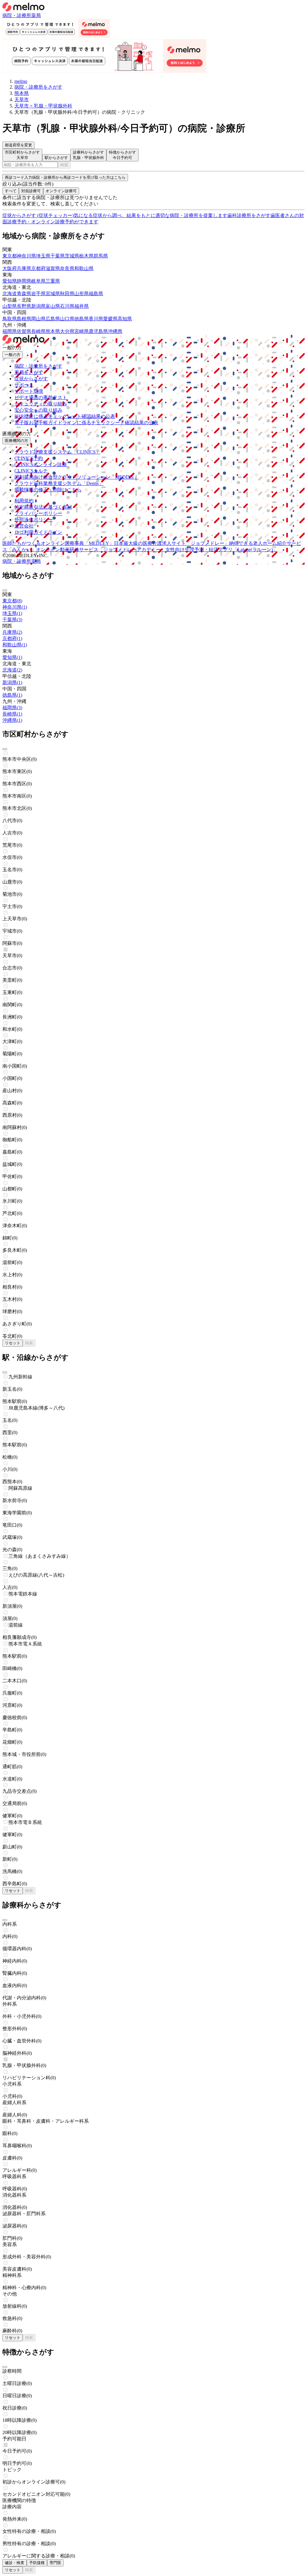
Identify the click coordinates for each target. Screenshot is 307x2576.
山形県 (82, 294)
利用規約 (24, 501)
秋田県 (67, 294)
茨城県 (72, 256)
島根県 (24, 319)
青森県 (24, 294)
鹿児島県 (98, 331)
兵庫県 (24, 268)
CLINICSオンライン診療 (41, 465)
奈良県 (67, 268)
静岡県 (24, 281)
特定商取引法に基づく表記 (43, 507)
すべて (11, 191)
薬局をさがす (29, 372)
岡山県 (38, 319)
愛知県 (10, 281)
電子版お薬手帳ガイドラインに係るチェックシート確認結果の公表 (86, 423)
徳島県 (82, 319)
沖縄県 (115, 331)
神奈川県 (26, 256)
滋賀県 (53, 268)
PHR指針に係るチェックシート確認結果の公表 (65, 416)
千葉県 (58, 256)
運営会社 (24, 526)
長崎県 (38, 331)
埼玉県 (43, 256)
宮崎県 (82, 331)
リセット (13, 1343)
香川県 (96, 319)
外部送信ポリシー (34, 520)
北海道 (10, 294)
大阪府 (10, 268)
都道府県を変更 (18, 145)
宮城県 (53, 294)
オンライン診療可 (61, 191)
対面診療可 (31, 191)
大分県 (67, 331)
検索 (64, 165)
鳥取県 (10, 319)
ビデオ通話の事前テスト (41, 397)
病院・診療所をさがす (38, 366)
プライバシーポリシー (38, 513)
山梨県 (10, 306)
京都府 (38, 268)
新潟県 (38, 306)
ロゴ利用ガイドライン (38, 532)
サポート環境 (29, 391)
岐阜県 (38, 281)
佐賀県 (24, 331)
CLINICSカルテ (31, 471)
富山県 (53, 306)
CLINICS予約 (29, 458)
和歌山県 (84, 268)
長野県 (24, 306)
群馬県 (101, 256)
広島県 (53, 319)
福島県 (96, 294)
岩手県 (38, 294)
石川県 (67, 306)
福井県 (82, 306)
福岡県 (10, 331)
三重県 (53, 281)
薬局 (36, 15)
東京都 (10, 256)
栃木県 (86, 256)
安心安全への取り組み (38, 410)
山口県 (67, 319)
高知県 (125, 319)
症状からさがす (31, 379)
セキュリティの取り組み (41, 404)
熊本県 (53, 331)
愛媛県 (110, 319)
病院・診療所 (17, 15)
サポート (24, 385)
